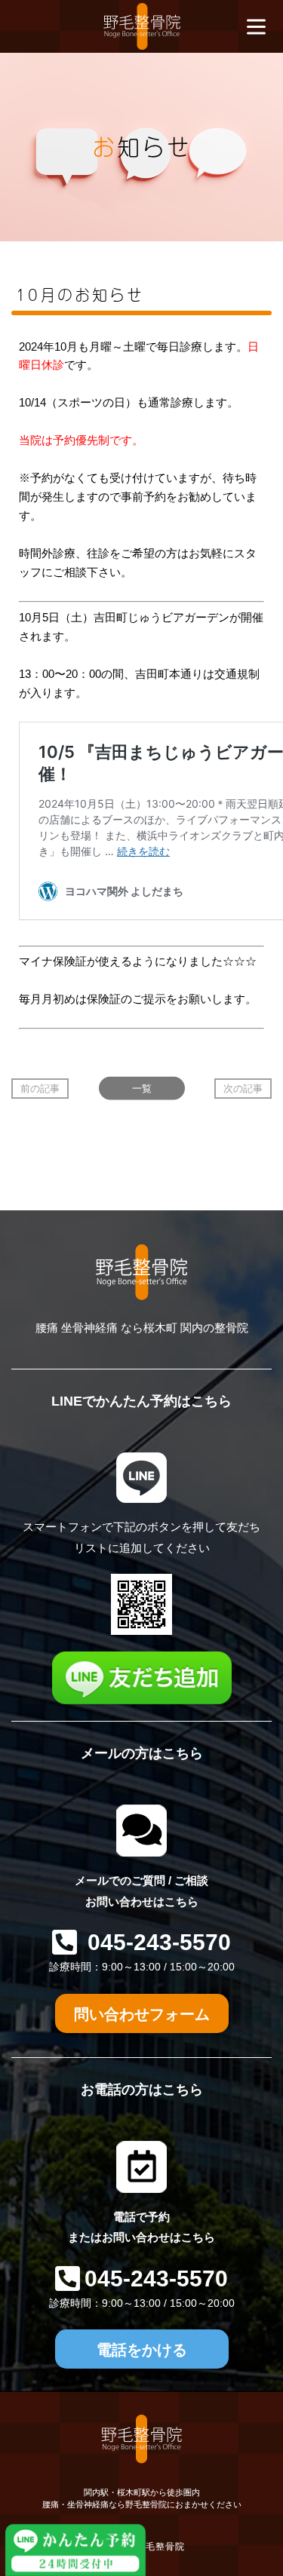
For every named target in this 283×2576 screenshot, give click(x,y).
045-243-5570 (156, 1942)
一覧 (142, 1089)
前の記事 (40, 1089)
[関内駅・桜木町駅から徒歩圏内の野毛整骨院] (142, 26)
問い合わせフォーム (142, 2014)
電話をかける (142, 2350)
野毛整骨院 (160, 2547)
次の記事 (243, 1089)
